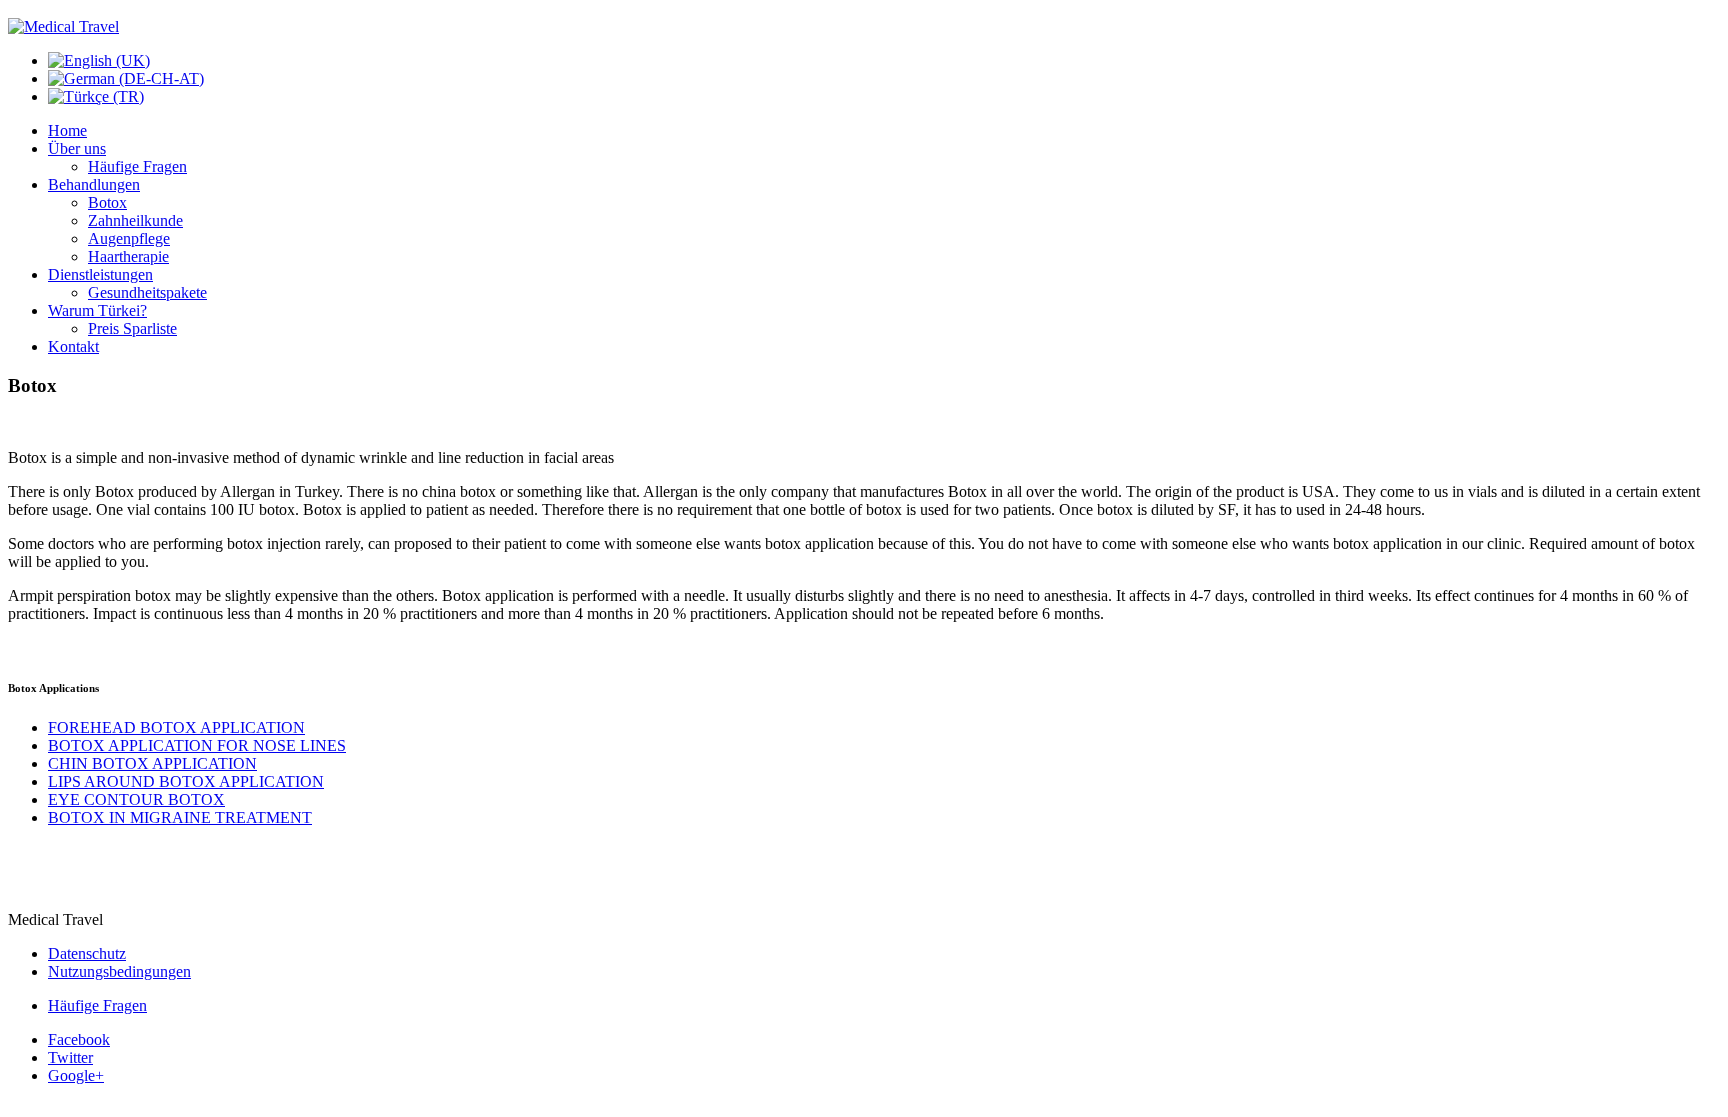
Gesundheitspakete (147, 292)
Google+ (76, 1075)
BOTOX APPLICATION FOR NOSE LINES (197, 745)
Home (67, 130)
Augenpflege (129, 238)
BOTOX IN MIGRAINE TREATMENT (180, 817)
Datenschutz (87, 953)
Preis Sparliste (132, 328)
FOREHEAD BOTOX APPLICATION (176, 727)
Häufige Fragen (137, 166)
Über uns (77, 148)
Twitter (70, 1057)
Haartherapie (128, 256)
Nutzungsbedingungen (119, 971)
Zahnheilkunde (135, 220)
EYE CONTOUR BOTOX (136, 799)
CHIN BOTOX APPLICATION (152, 763)
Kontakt (73, 346)
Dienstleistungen (100, 274)
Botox (107, 202)
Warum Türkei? (97, 310)
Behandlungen (94, 184)
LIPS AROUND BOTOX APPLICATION (186, 781)
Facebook (79, 1039)
